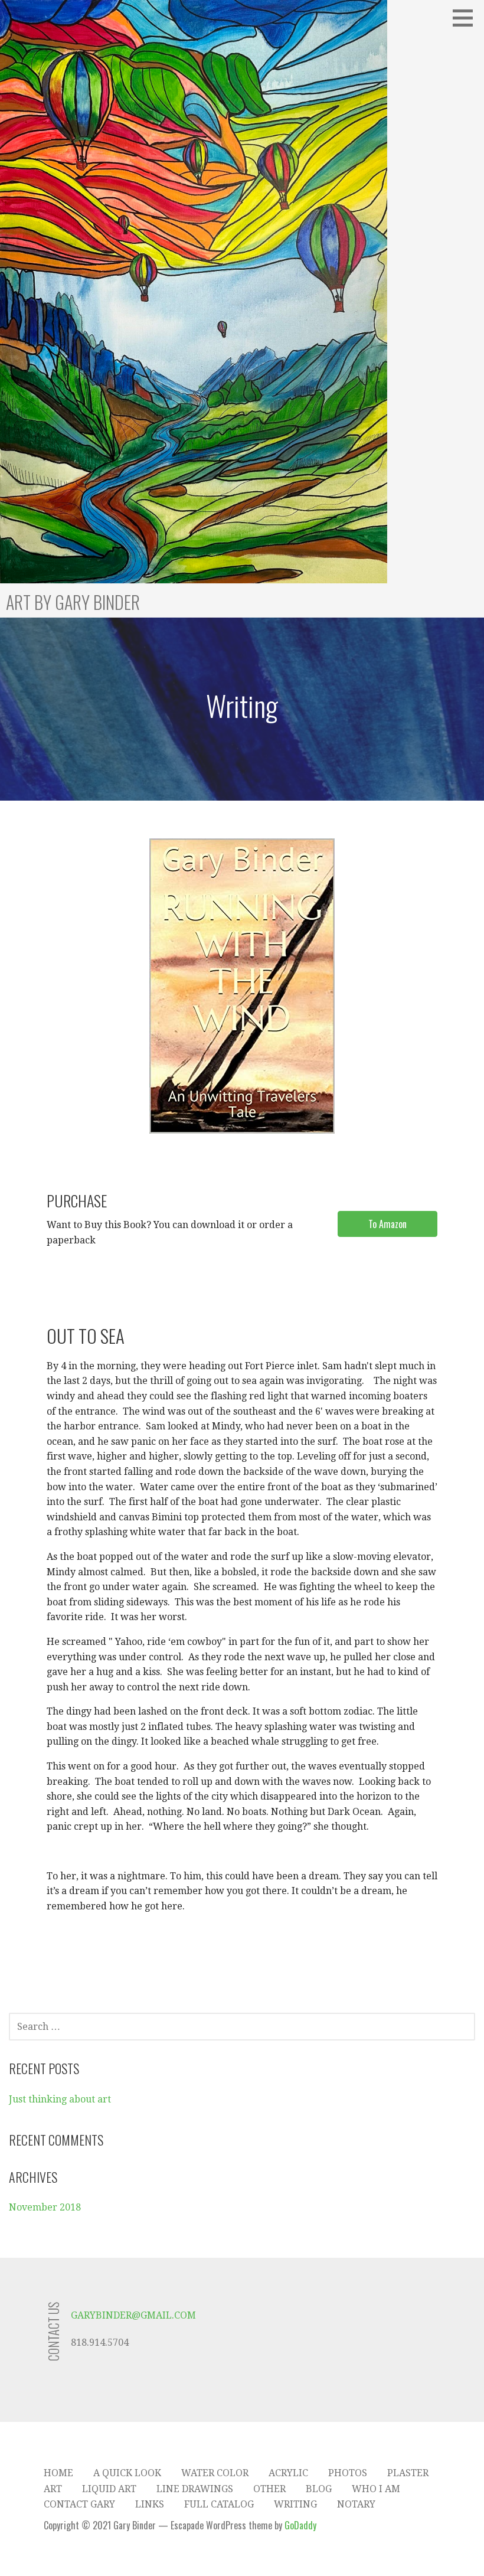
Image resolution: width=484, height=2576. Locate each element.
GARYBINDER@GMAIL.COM (133, 2315)
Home (58, 2473)
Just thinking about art (60, 2099)
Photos (348, 2473)
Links (150, 2504)
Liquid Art (109, 2489)
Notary (356, 2504)
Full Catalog (219, 2504)
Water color (215, 2473)
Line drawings (195, 2489)
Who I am (376, 2489)
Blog (319, 2489)
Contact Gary (79, 2504)
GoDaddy (300, 2525)
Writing (295, 2504)
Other (269, 2489)
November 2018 (45, 2207)
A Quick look (127, 2473)
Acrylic (288, 2473)
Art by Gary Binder (73, 602)
